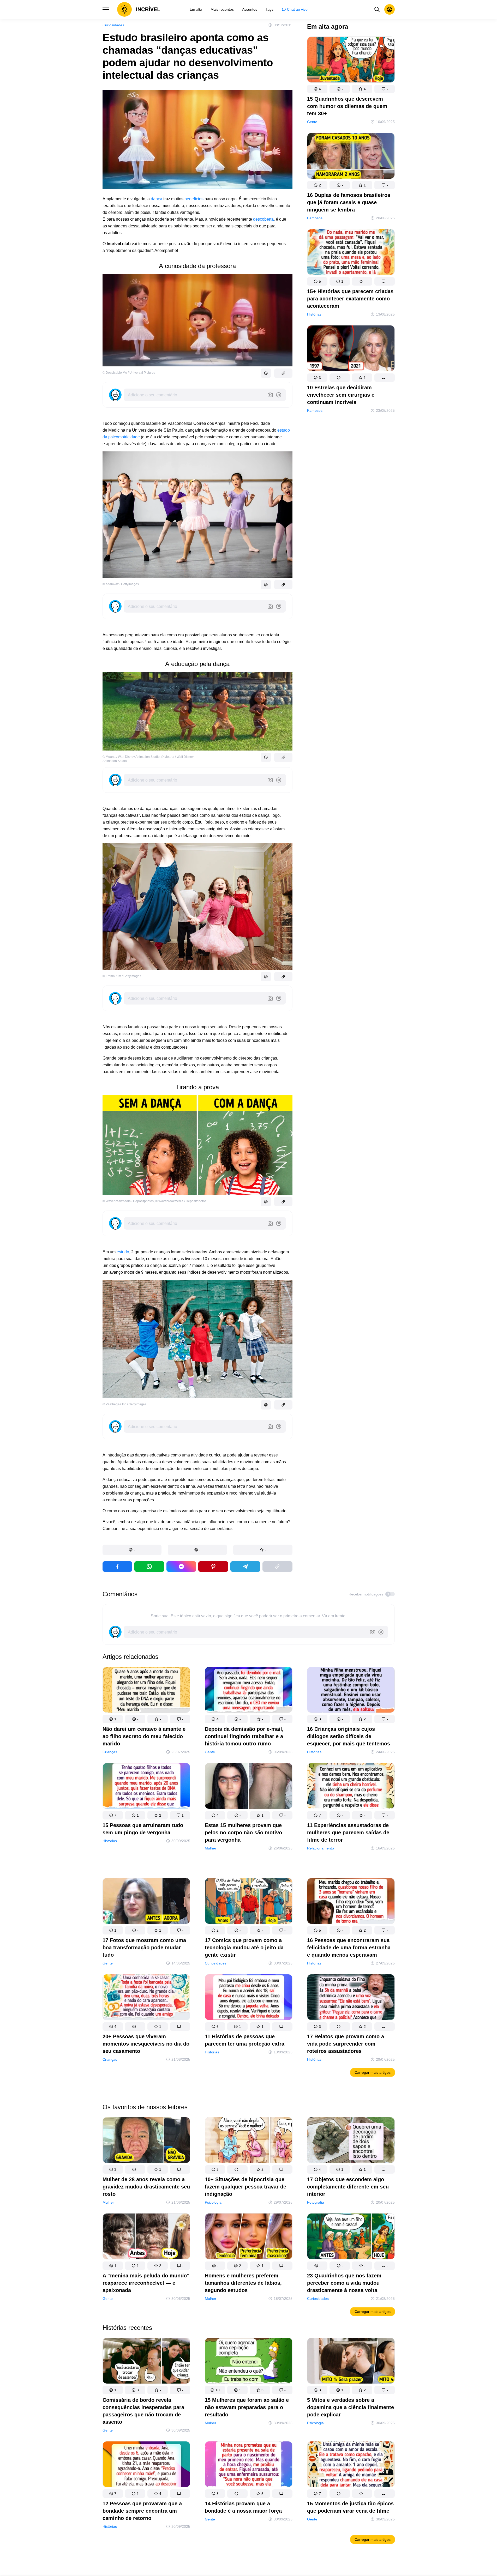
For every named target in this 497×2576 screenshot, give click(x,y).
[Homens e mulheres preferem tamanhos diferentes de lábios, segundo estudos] (249, 2237)
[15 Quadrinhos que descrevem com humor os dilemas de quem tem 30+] (351, 61)
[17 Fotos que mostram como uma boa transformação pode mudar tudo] (146, 1902)
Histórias (314, 314)
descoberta (263, 219)
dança (157, 199)
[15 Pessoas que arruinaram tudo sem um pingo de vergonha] (146, 1787)
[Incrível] (139, 9)
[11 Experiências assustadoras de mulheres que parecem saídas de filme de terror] (351, 1787)
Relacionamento (321, 1848)
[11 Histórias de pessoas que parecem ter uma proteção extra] (249, 1998)
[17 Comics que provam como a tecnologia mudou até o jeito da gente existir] (249, 1902)
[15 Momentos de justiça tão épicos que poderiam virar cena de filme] (351, 2465)
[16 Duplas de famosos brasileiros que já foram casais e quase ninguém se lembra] (351, 157)
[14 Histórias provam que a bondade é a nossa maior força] (249, 2465)
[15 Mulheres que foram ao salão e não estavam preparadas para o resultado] (249, 2362)
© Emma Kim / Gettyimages (122, 976)
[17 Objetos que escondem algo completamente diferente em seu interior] (351, 2141)
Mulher (211, 1848)
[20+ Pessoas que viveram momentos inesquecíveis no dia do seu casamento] (146, 1998)
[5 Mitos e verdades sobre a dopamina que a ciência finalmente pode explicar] (351, 2362)
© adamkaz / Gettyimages (121, 584)
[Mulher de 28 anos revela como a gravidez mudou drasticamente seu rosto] (146, 2141)
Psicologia (213, 2202)
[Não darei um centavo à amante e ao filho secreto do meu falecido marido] (146, 1691)
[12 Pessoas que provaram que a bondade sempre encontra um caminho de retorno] (146, 2465)
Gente (312, 122)
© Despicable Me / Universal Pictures (129, 373)
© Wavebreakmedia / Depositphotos (128, 1201)
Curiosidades (113, 25)
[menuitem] (196, 9)
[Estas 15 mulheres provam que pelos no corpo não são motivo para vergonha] (249, 1787)
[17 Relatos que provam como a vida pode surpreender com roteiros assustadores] (351, 1998)
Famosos (315, 218)
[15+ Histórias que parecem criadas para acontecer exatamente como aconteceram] (351, 253)
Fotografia (316, 2202)
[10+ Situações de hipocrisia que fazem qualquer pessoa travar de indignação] (249, 2141)
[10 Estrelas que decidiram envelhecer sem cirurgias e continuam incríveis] (351, 349)
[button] (132, 1550)
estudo (123, 1252)
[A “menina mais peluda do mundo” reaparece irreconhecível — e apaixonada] (146, 2237)
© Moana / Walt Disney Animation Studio (131, 757)
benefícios (194, 199)
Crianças (110, 1752)
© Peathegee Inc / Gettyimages (124, 1404)
